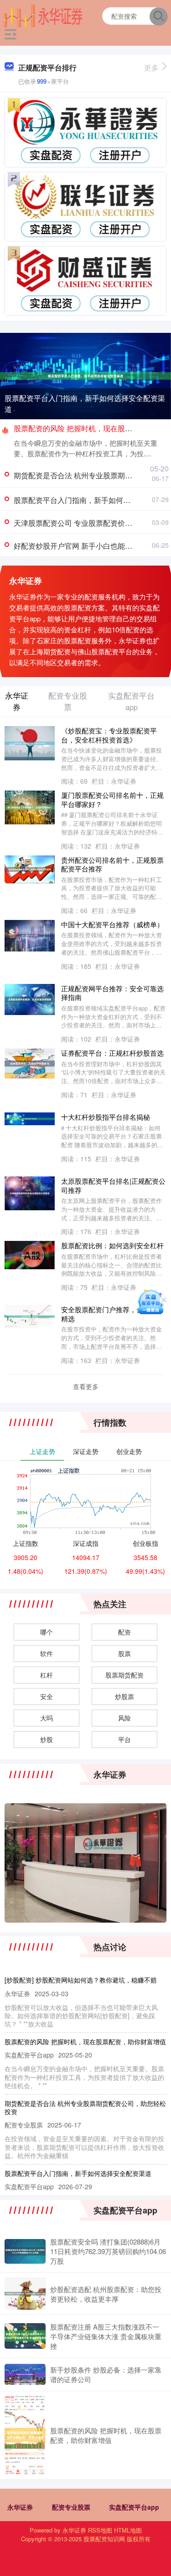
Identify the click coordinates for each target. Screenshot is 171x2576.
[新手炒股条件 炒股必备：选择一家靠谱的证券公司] (25, 2374)
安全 (47, 1696)
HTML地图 (128, 2530)
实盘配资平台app (134, 2507)
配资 (124, 1632)
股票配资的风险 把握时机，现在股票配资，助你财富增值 (85, 2042)
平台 (124, 1739)
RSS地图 (100, 2530)
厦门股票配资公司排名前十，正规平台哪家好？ (112, 799)
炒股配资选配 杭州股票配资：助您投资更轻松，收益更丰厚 (106, 2294)
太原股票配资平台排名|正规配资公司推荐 (113, 1185)
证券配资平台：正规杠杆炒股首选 (112, 1053)
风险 (124, 1718)
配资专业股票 (71, 2507)
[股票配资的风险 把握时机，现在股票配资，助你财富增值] (25, 2435)
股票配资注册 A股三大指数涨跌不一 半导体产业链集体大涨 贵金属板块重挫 (106, 2336)
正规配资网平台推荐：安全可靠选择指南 (112, 993)
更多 (151, 67)
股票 (124, 1653)
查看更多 (86, 1386)
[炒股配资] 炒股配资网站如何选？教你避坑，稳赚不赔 (81, 1980)
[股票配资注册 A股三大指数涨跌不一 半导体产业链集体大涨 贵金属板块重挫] (25, 2336)
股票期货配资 (124, 1675)
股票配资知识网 (104, 2539)
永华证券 (20, 2507)
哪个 (47, 1632)
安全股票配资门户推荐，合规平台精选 (112, 1314)
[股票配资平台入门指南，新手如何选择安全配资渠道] (85, 375)
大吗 (47, 1718)
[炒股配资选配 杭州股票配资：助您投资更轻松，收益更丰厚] (25, 2293)
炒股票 (124, 1696)
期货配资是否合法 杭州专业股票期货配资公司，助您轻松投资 (85, 2107)
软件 (47, 1653)
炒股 (47, 1739)
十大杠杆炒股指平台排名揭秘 (106, 1117)
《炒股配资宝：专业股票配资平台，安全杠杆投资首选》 (109, 735)
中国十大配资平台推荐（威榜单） (112, 924)
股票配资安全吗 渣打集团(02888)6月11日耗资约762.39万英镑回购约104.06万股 (108, 2251)
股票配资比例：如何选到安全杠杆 (112, 1245)
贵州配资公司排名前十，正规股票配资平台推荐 (112, 864)
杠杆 (47, 1675)
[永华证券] (43, 15)
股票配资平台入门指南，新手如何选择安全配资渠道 (85, 404)
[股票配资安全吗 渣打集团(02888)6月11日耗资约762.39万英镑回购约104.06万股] (25, 2251)
